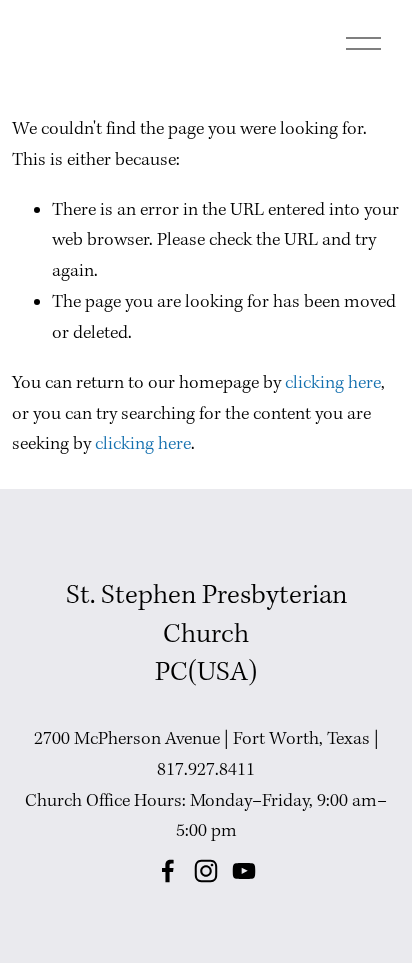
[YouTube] (244, 871)
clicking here (333, 383)
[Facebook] (168, 871)
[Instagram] (206, 871)
